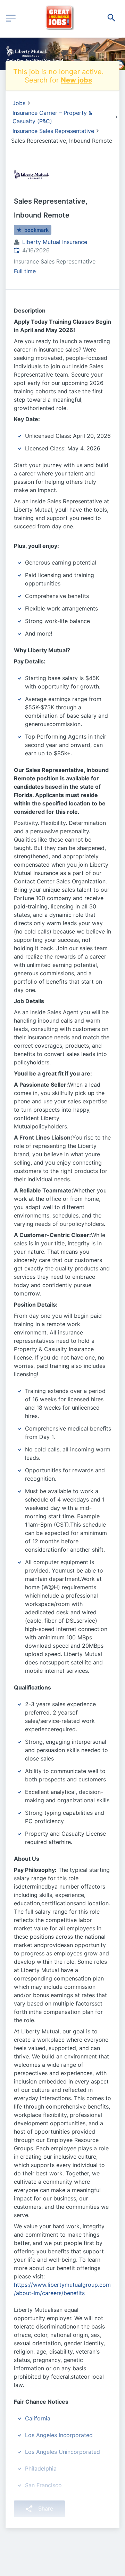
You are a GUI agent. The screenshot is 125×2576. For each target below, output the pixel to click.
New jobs (76, 80)
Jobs (19, 103)
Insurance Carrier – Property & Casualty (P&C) (52, 117)
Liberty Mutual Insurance (55, 242)
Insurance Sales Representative (53, 131)
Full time (25, 271)
